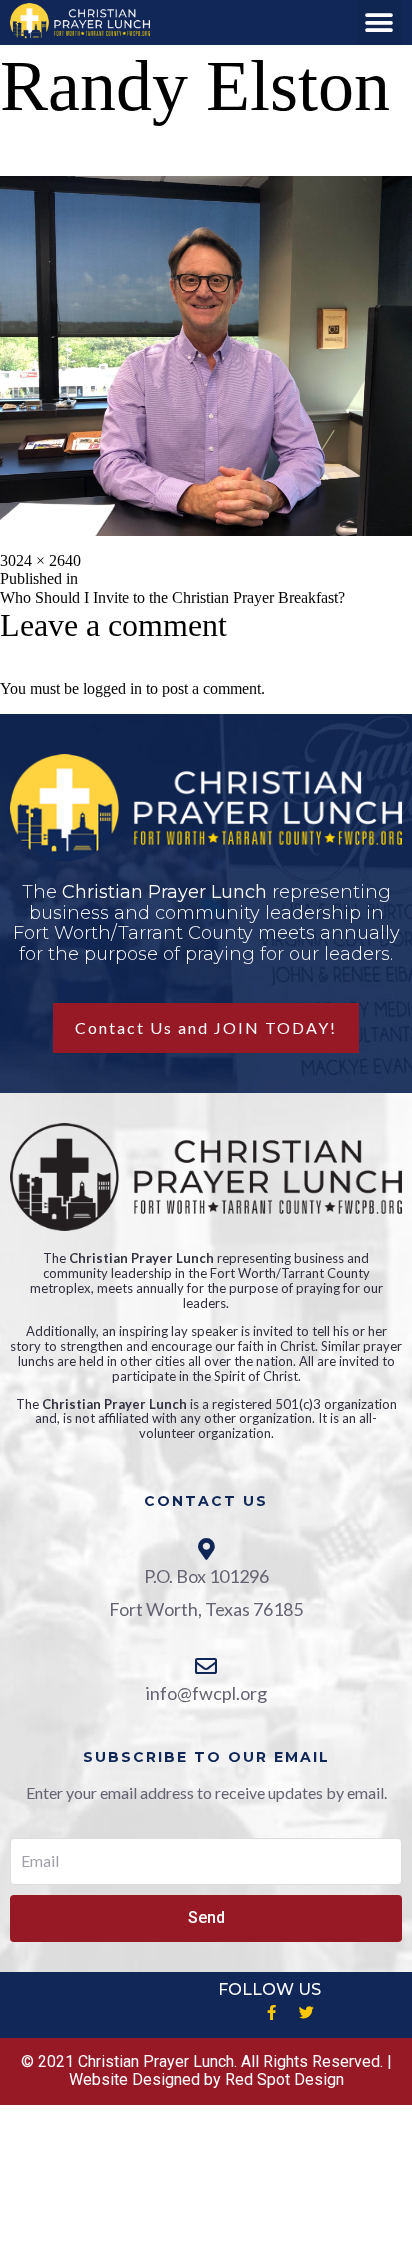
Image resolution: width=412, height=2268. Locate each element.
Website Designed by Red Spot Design (206, 2079)
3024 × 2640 (40, 560)
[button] (379, 22)
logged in (112, 688)
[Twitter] (306, 2013)
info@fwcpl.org (206, 1693)
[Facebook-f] (271, 2013)
